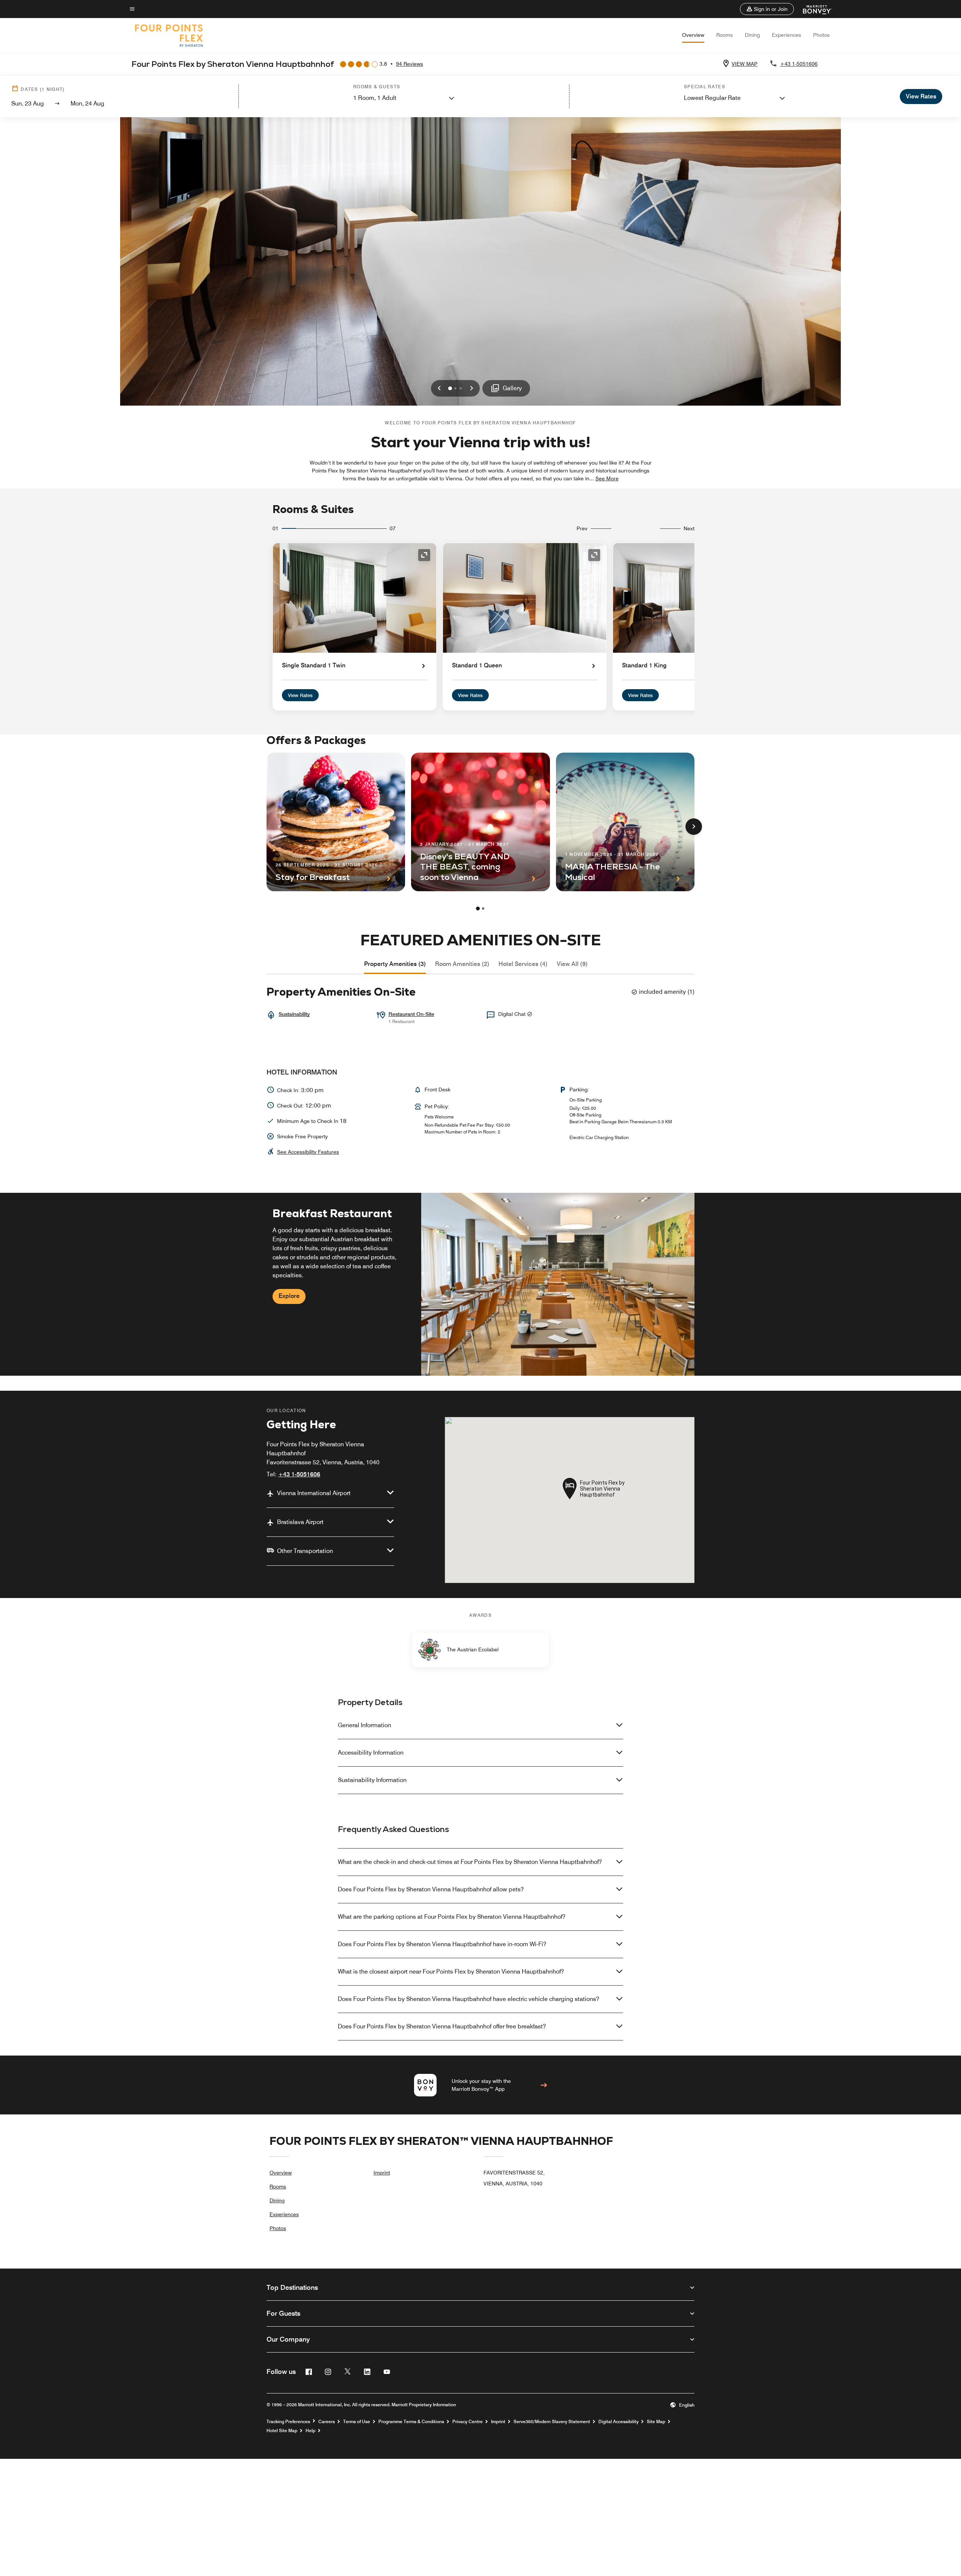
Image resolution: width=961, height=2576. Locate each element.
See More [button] (607, 478)
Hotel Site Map (282, 2431)
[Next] (694, 827)
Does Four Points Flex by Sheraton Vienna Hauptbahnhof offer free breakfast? (442, 2026)
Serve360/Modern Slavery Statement (552, 2422)
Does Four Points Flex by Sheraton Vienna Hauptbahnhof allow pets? (431, 1889)
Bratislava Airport (300, 1522)
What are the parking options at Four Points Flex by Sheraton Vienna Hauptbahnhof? (452, 1917)
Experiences (786, 35)
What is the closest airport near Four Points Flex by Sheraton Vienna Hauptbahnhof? (451, 1972)
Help (310, 2431)
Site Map (656, 2422)
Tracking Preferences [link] (288, 2422)
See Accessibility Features (308, 1152)
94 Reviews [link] (410, 64)
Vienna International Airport (314, 1493)
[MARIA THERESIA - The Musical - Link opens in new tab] (625, 822)
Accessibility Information (371, 1753)
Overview (693, 35)
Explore (289, 1296)
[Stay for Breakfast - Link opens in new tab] (336, 822)
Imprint (382, 2173)
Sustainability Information (372, 1780)
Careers (327, 2422)
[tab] (395, 964)
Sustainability (294, 1014)
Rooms (725, 35)
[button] (767, 9)
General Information (365, 1725)
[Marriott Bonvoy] (813, 9)
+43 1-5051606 (799, 64)
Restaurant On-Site (411, 1014)
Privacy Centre (468, 2422)
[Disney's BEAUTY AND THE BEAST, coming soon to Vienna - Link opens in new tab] (480, 822)
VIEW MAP (745, 64)
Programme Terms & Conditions (411, 2422)
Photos (821, 35)
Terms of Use (357, 2422)
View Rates (300, 695)
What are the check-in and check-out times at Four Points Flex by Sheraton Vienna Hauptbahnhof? (470, 1862)
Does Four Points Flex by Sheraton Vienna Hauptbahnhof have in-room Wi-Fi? (442, 1944)
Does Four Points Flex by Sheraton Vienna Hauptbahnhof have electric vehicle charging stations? (468, 1999)
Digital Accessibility (618, 2422)
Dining (752, 35)
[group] (480, 1284)
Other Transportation (305, 1551)
